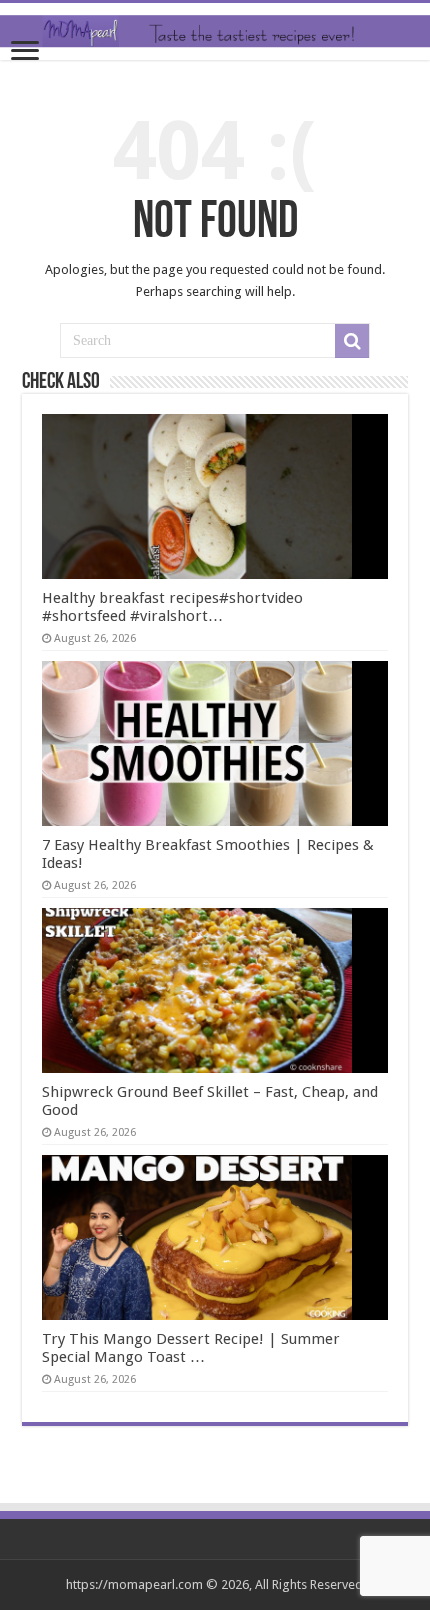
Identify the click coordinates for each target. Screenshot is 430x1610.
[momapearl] (215, 31)
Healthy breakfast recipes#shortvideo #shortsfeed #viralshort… (172, 607)
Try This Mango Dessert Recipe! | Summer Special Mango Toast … (191, 1348)
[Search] (352, 341)
